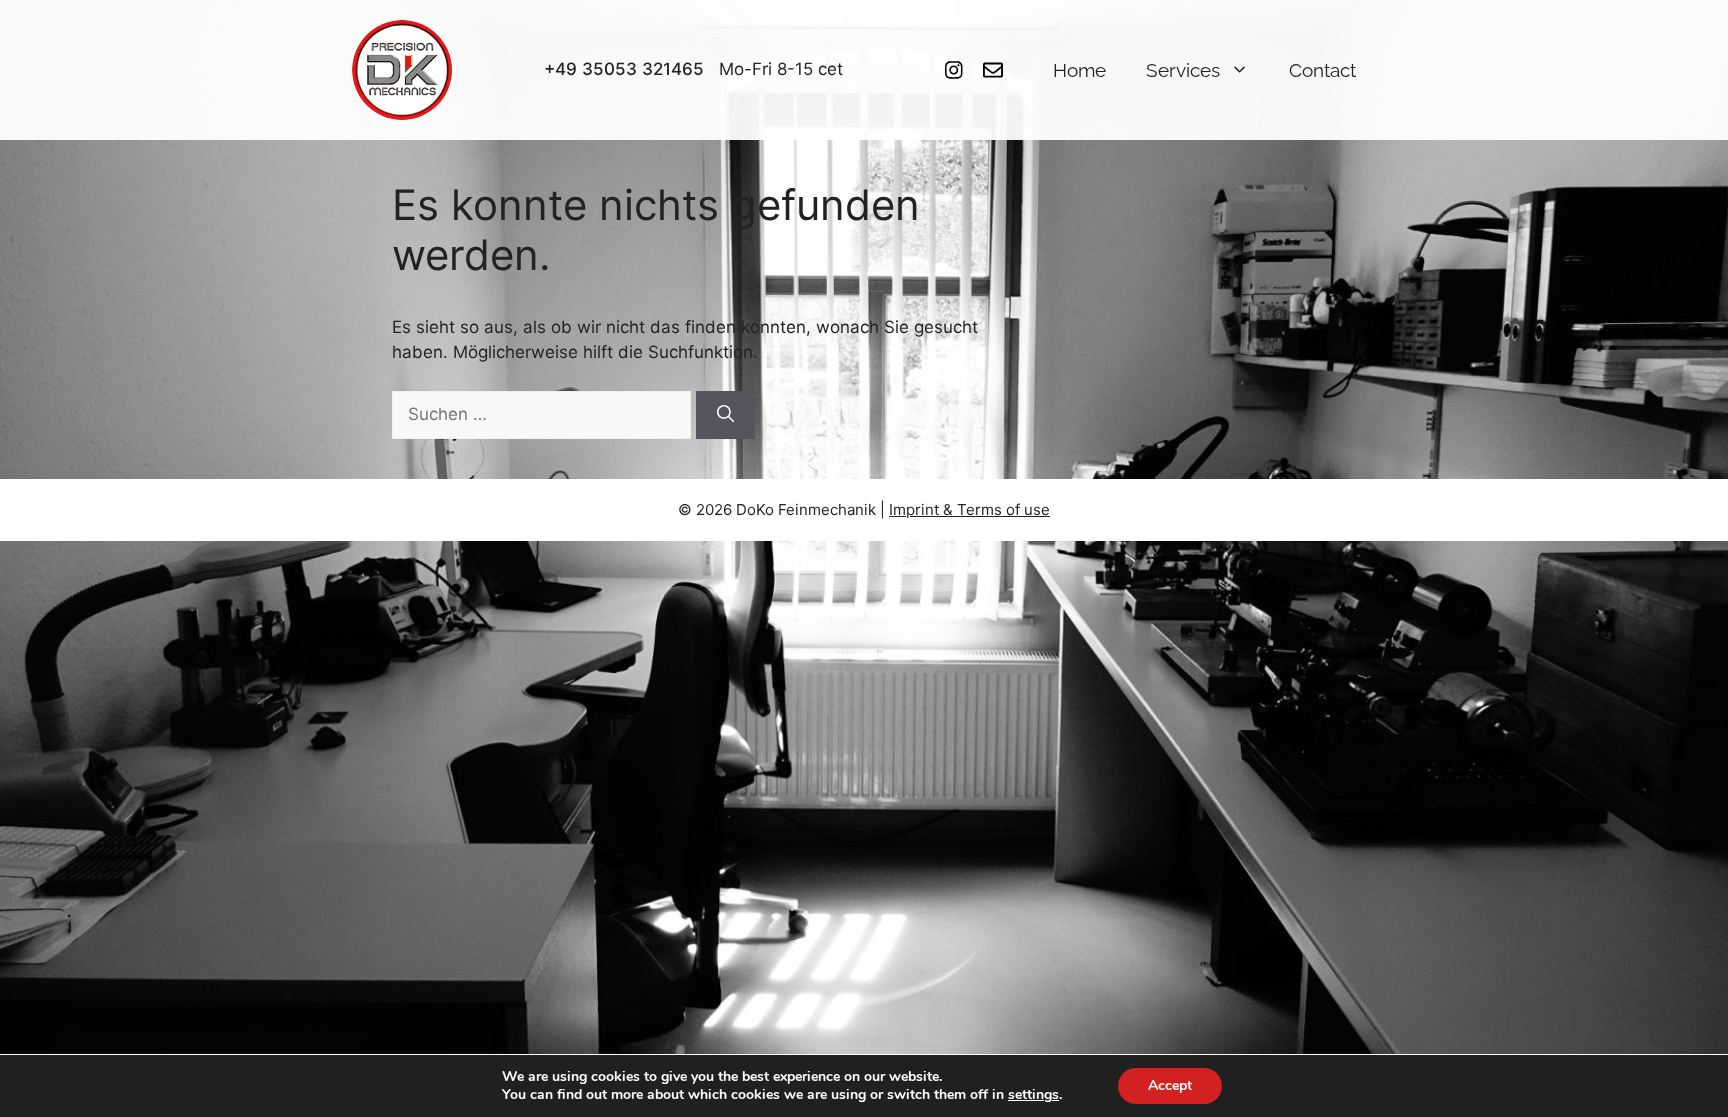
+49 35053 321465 (624, 69)
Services (1183, 70)
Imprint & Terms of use (969, 509)
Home (1079, 70)
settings (1033, 1095)
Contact (1322, 70)
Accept (1170, 1085)
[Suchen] (725, 415)
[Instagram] (954, 70)
